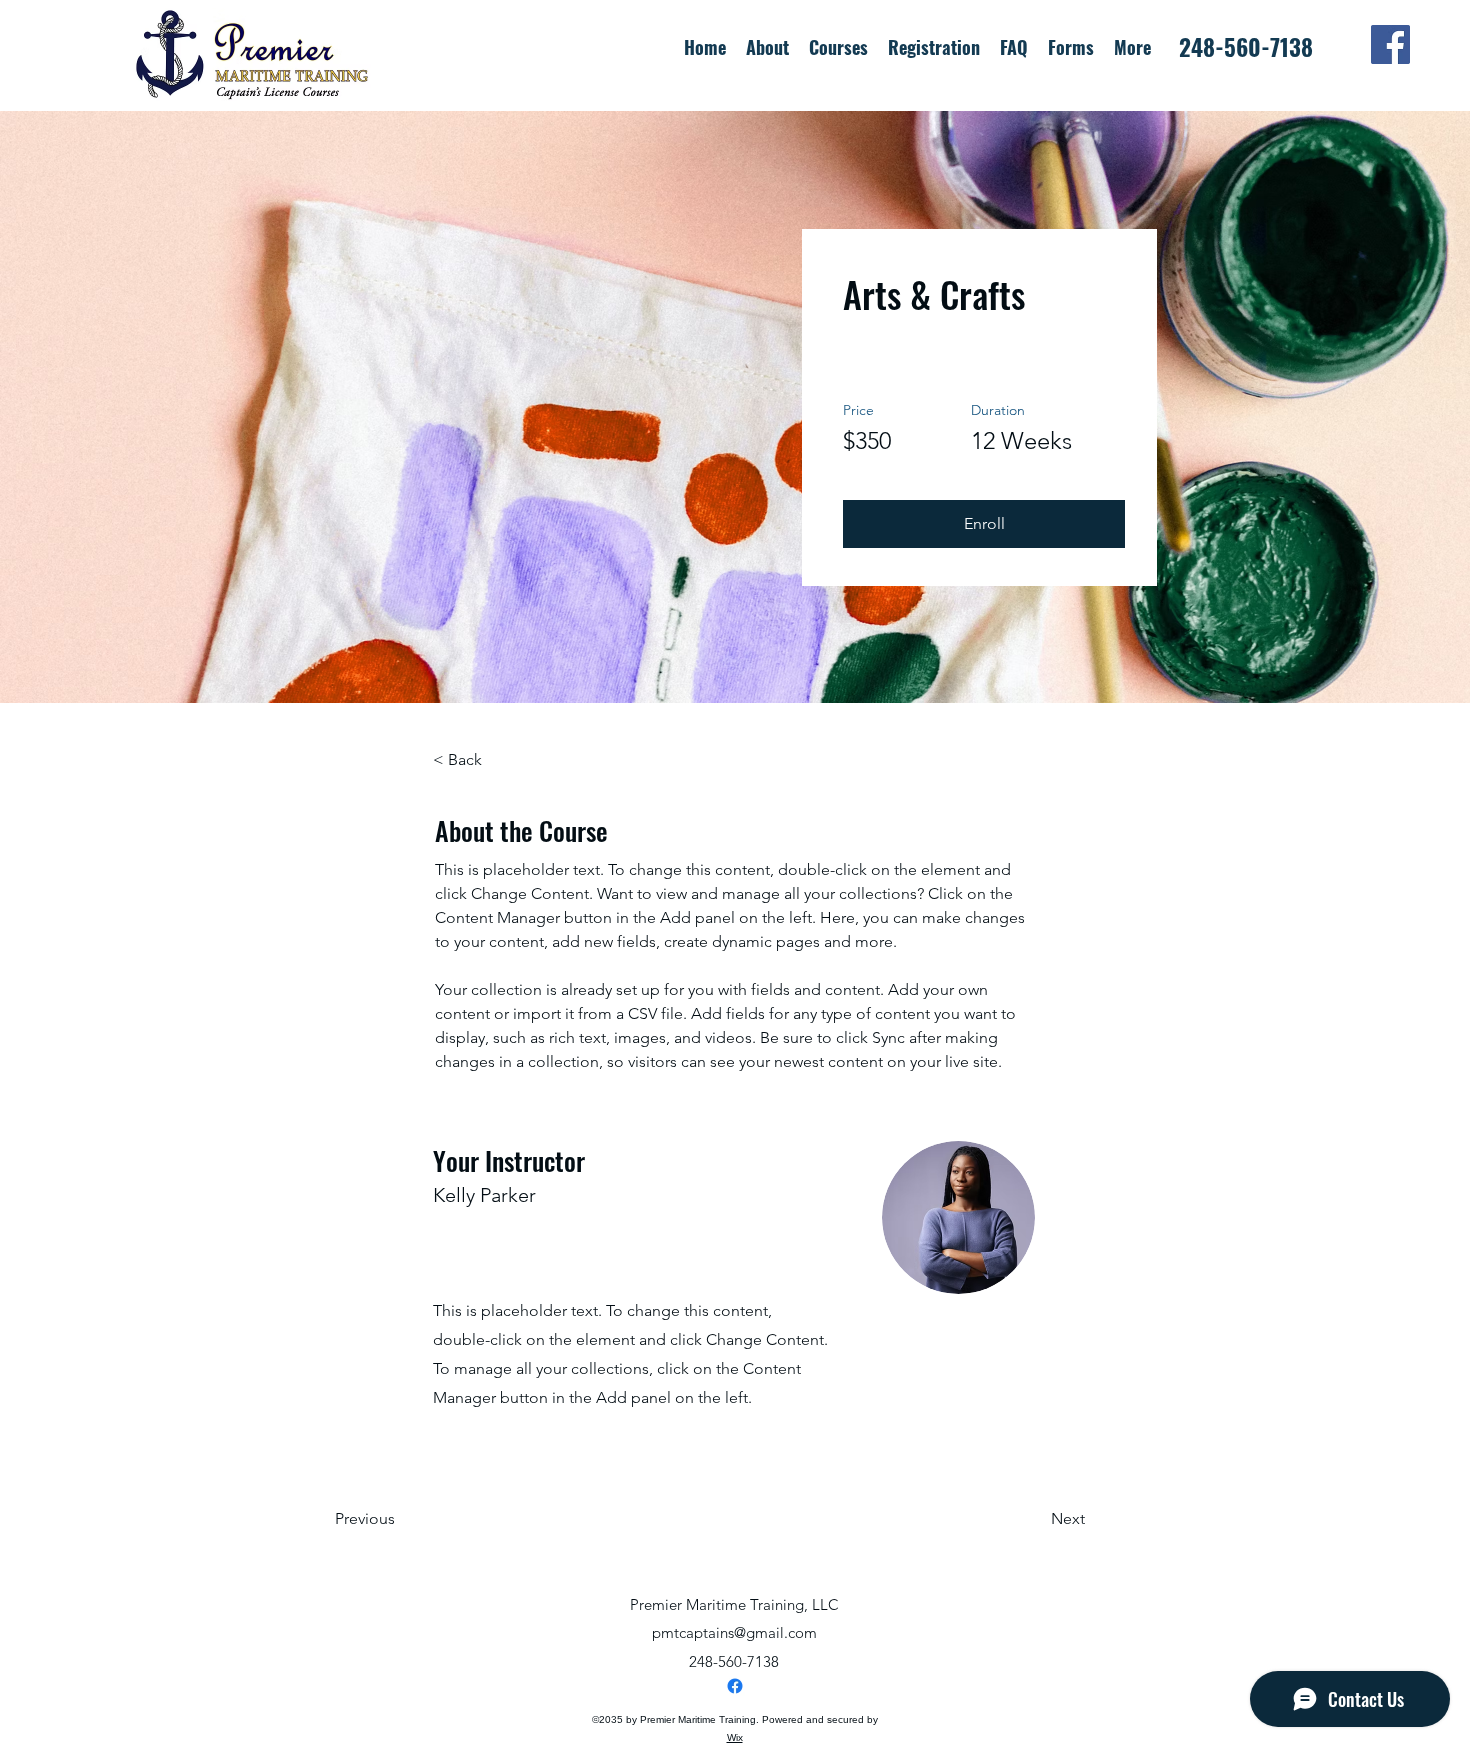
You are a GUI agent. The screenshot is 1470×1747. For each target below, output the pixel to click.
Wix (735, 1737)
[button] (934, 44)
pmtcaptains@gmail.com (734, 1632)
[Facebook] (1390, 44)
